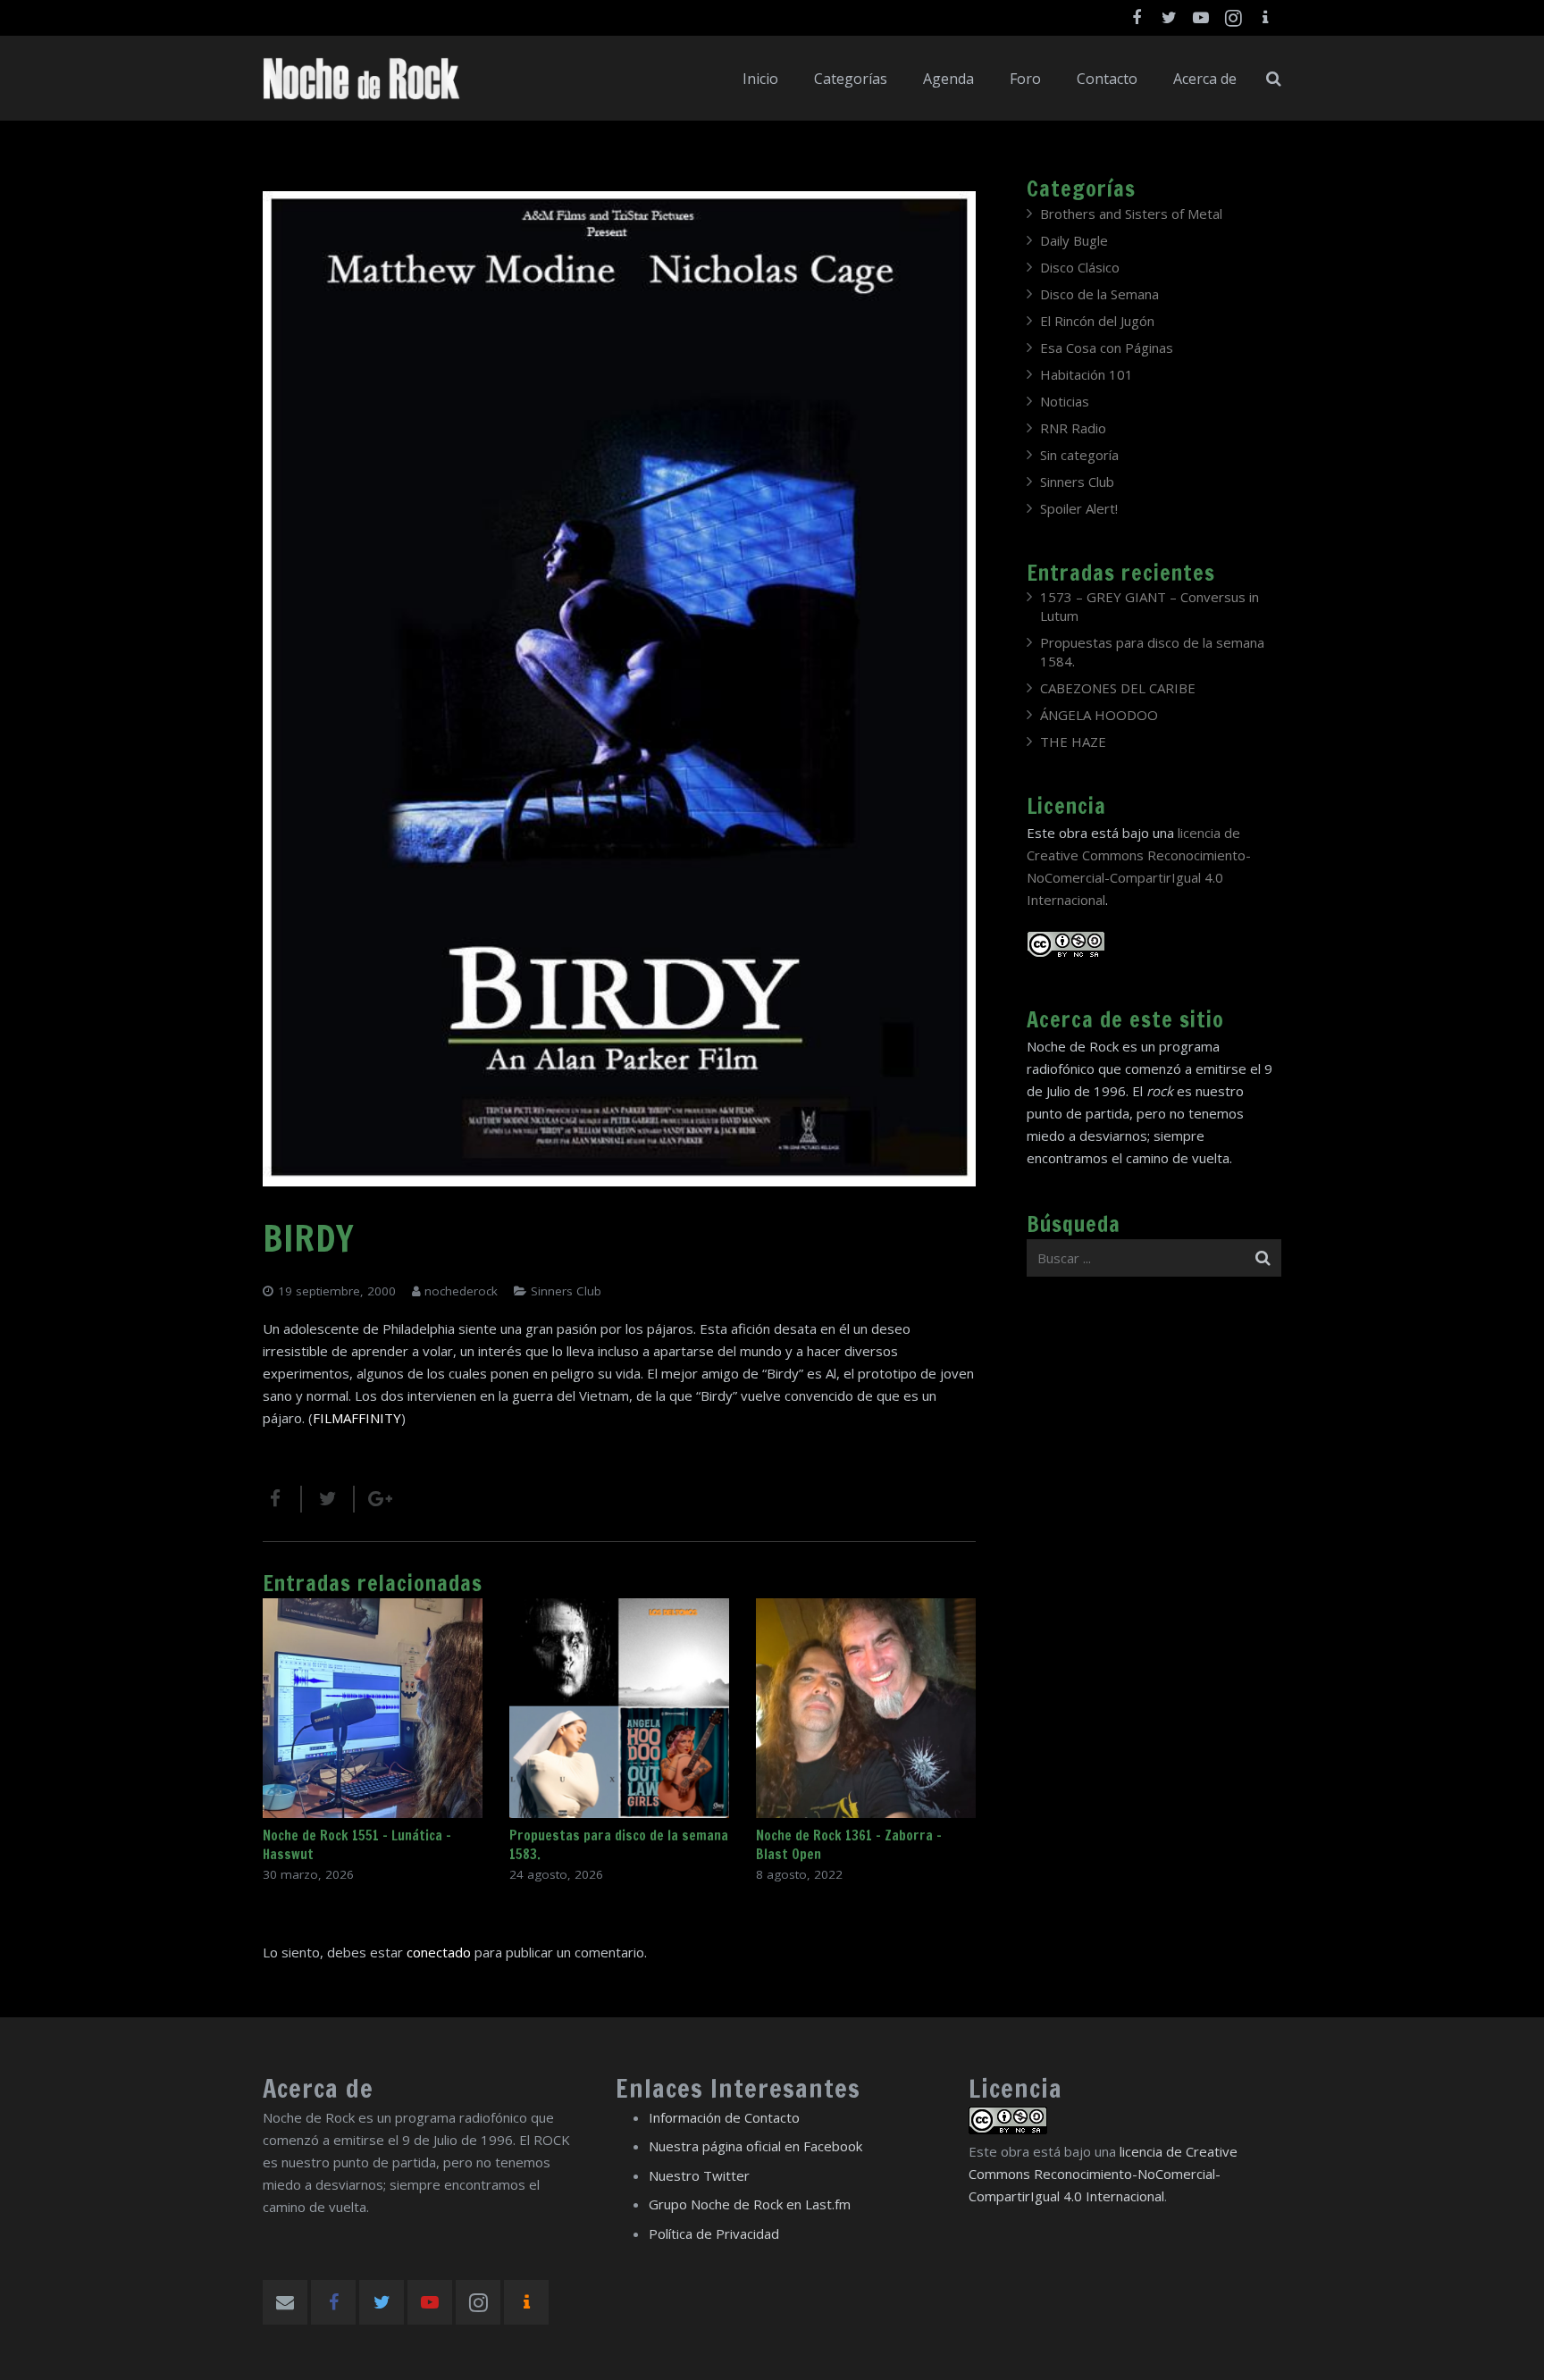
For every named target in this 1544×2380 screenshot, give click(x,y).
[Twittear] (328, 1499)
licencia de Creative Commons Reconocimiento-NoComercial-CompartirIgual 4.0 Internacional (1103, 2174)
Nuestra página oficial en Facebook (755, 2146)
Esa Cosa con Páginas (1107, 348)
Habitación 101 (1087, 374)
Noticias (1065, 401)
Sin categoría (1079, 455)
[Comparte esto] (282, 1499)
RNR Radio (1073, 428)
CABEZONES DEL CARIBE (1118, 688)
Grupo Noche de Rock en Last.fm (750, 2204)
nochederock (461, 1291)
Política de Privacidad (714, 2233)
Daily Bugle (1074, 240)
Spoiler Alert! (1079, 508)
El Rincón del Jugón (1097, 321)
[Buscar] (1274, 79)
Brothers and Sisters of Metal (1131, 214)
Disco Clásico (1080, 267)
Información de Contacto (724, 2117)
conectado (439, 1952)
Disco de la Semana (1099, 294)
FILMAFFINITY (357, 1418)
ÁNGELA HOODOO (1099, 715)
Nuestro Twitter (699, 2175)
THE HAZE (1073, 742)
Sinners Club (566, 1291)
